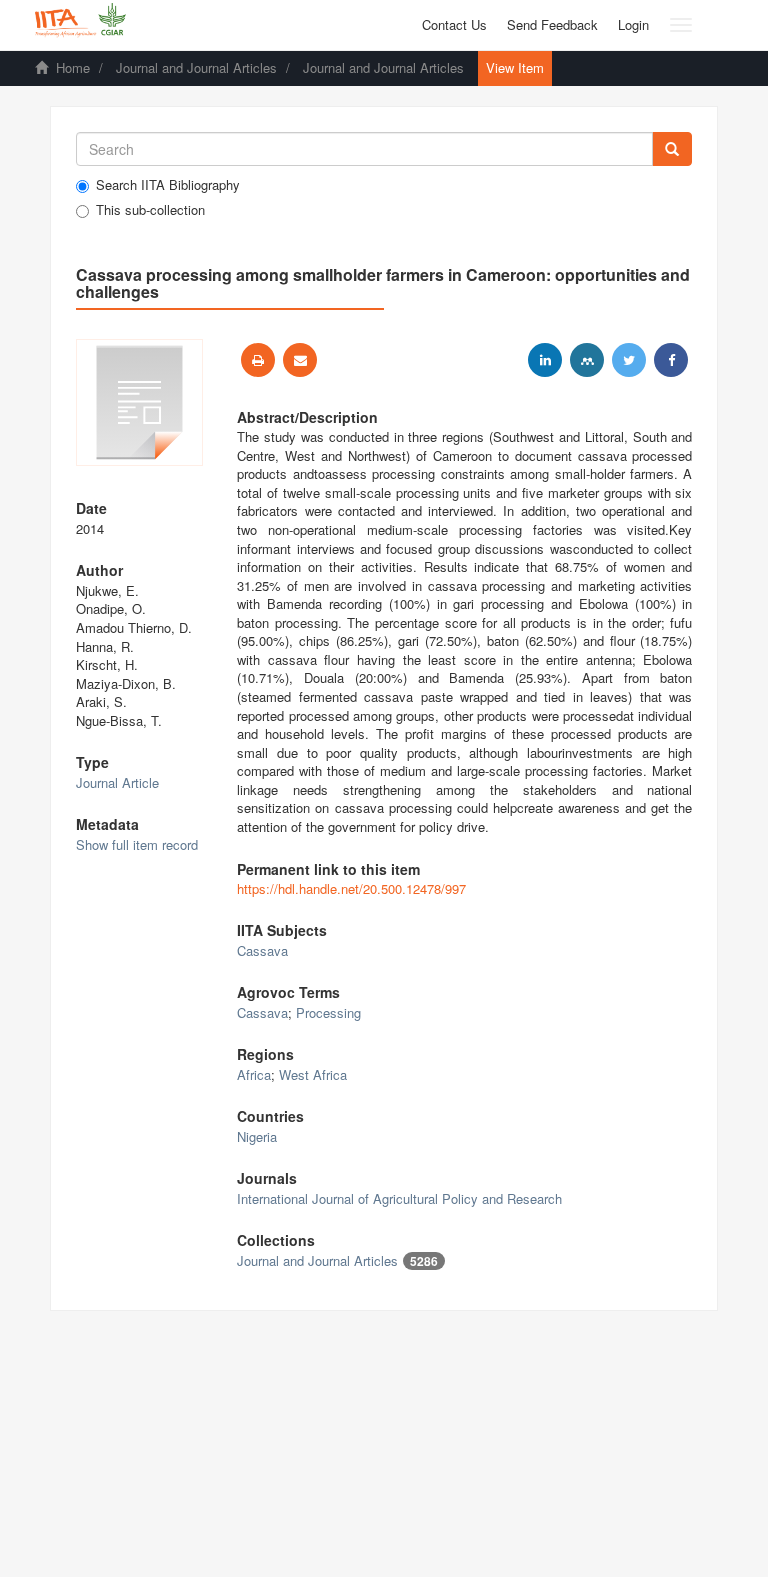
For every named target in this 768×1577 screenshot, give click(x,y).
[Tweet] (629, 360)
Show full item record (137, 844)
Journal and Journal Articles (196, 67)
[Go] (672, 149)
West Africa (313, 1074)
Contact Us (454, 24)
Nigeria (257, 1136)
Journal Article (117, 782)
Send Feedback (552, 24)
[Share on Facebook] (671, 360)
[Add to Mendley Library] (587, 360)
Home (73, 67)
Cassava (262, 950)
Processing (328, 1012)
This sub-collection (150, 210)
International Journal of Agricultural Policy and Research (399, 1198)
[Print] (258, 360)
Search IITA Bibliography (168, 185)
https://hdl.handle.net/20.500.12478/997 (351, 888)
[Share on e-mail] (300, 360)
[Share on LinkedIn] (545, 360)
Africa (254, 1074)
